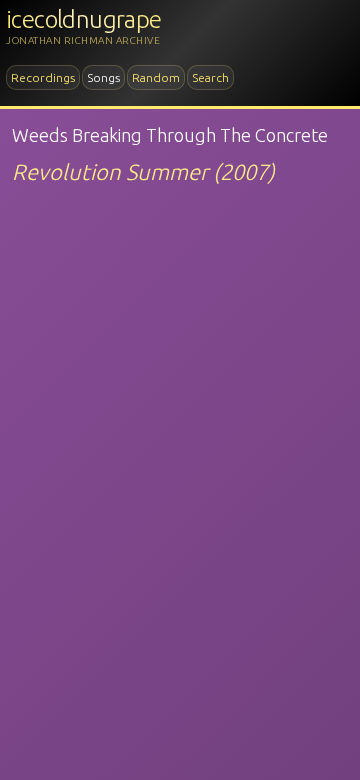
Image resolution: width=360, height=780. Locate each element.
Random (156, 77)
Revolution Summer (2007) (143, 171)
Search (210, 77)
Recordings (43, 77)
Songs (103, 77)
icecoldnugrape (84, 19)
